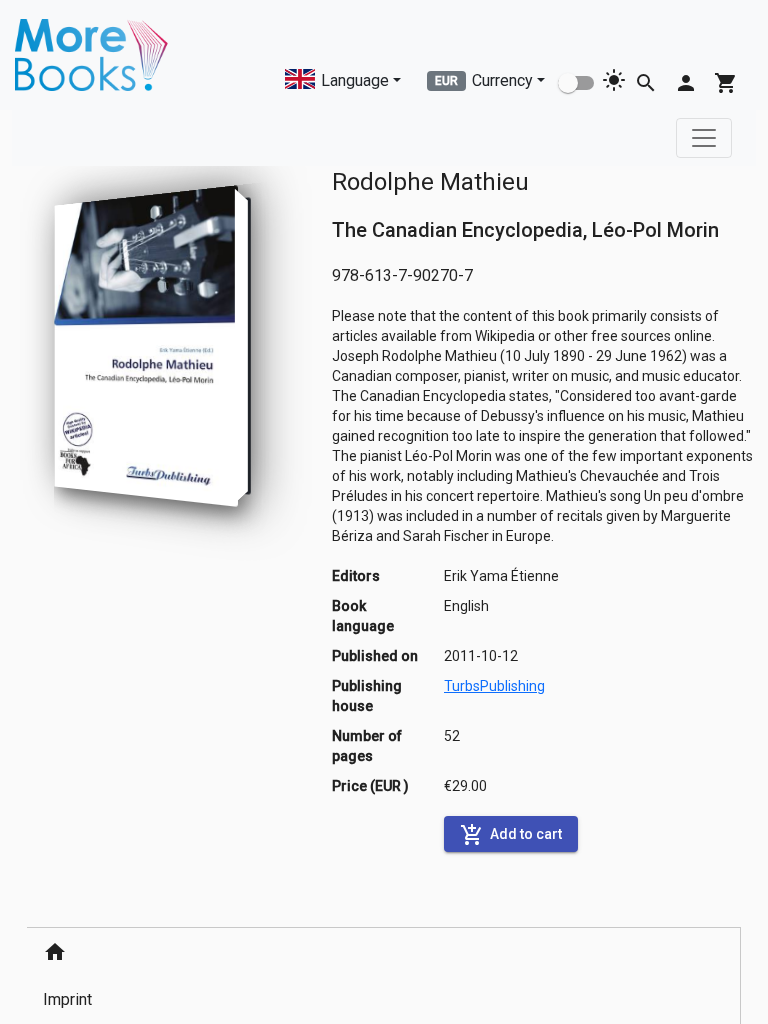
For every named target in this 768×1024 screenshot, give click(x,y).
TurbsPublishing (494, 686)
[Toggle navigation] (704, 138)
